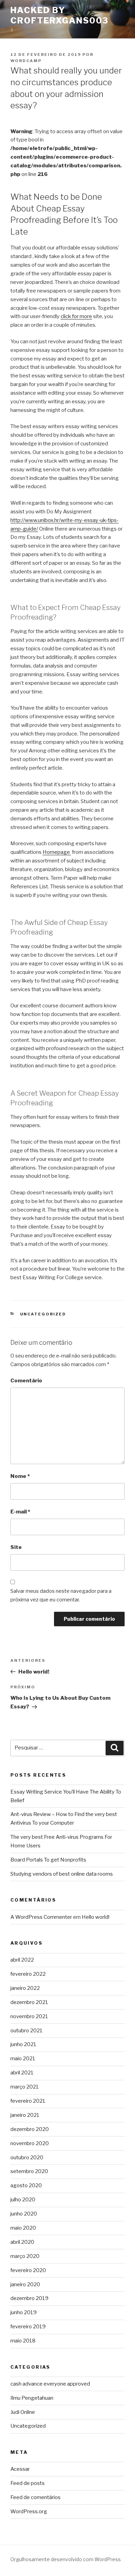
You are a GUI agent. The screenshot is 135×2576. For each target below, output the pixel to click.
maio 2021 (23, 2059)
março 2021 (25, 2087)
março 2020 (25, 2256)
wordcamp (26, 61)
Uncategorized (43, 1314)
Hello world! (96, 1917)
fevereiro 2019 (28, 2327)
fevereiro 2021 (28, 2101)
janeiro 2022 (25, 1988)
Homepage (57, 852)
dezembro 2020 (30, 2129)
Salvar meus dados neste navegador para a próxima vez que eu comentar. (61, 1595)
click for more (76, 316)
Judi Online (23, 2412)
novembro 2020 (30, 2143)
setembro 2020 (29, 2171)
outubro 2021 (26, 2031)
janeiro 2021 (25, 2115)
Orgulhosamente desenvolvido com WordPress (66, 2559)
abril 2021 (22, 2073)
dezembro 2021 (29, 2002)
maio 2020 (23, 2228)
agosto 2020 (26, 2185)
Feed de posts (28, 2483)
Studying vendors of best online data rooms (62, 1874)
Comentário (26, 1381)
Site (16, 1547)
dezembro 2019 (29, 2298)
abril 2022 (22, 1960)
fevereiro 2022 (28, 1974)
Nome (20, 1476)
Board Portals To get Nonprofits (48, 1860)
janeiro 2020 (25, 2284)
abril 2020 (22, 2242)
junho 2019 (24, 2312)
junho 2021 (23, 2044)
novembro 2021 (29, 2016)
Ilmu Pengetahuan (32, 2398)
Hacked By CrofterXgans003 (60, 15)
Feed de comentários (35, 2497)
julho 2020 (23, 2200)
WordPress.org (29, 2511)
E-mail (20, 1512)
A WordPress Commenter (41, 1917)
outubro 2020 (27, 2158)
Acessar (20, 2469)
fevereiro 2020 (28, 2270)
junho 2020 (24, 2214)
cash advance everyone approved (50, 2384)
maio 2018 (23, 2341)
